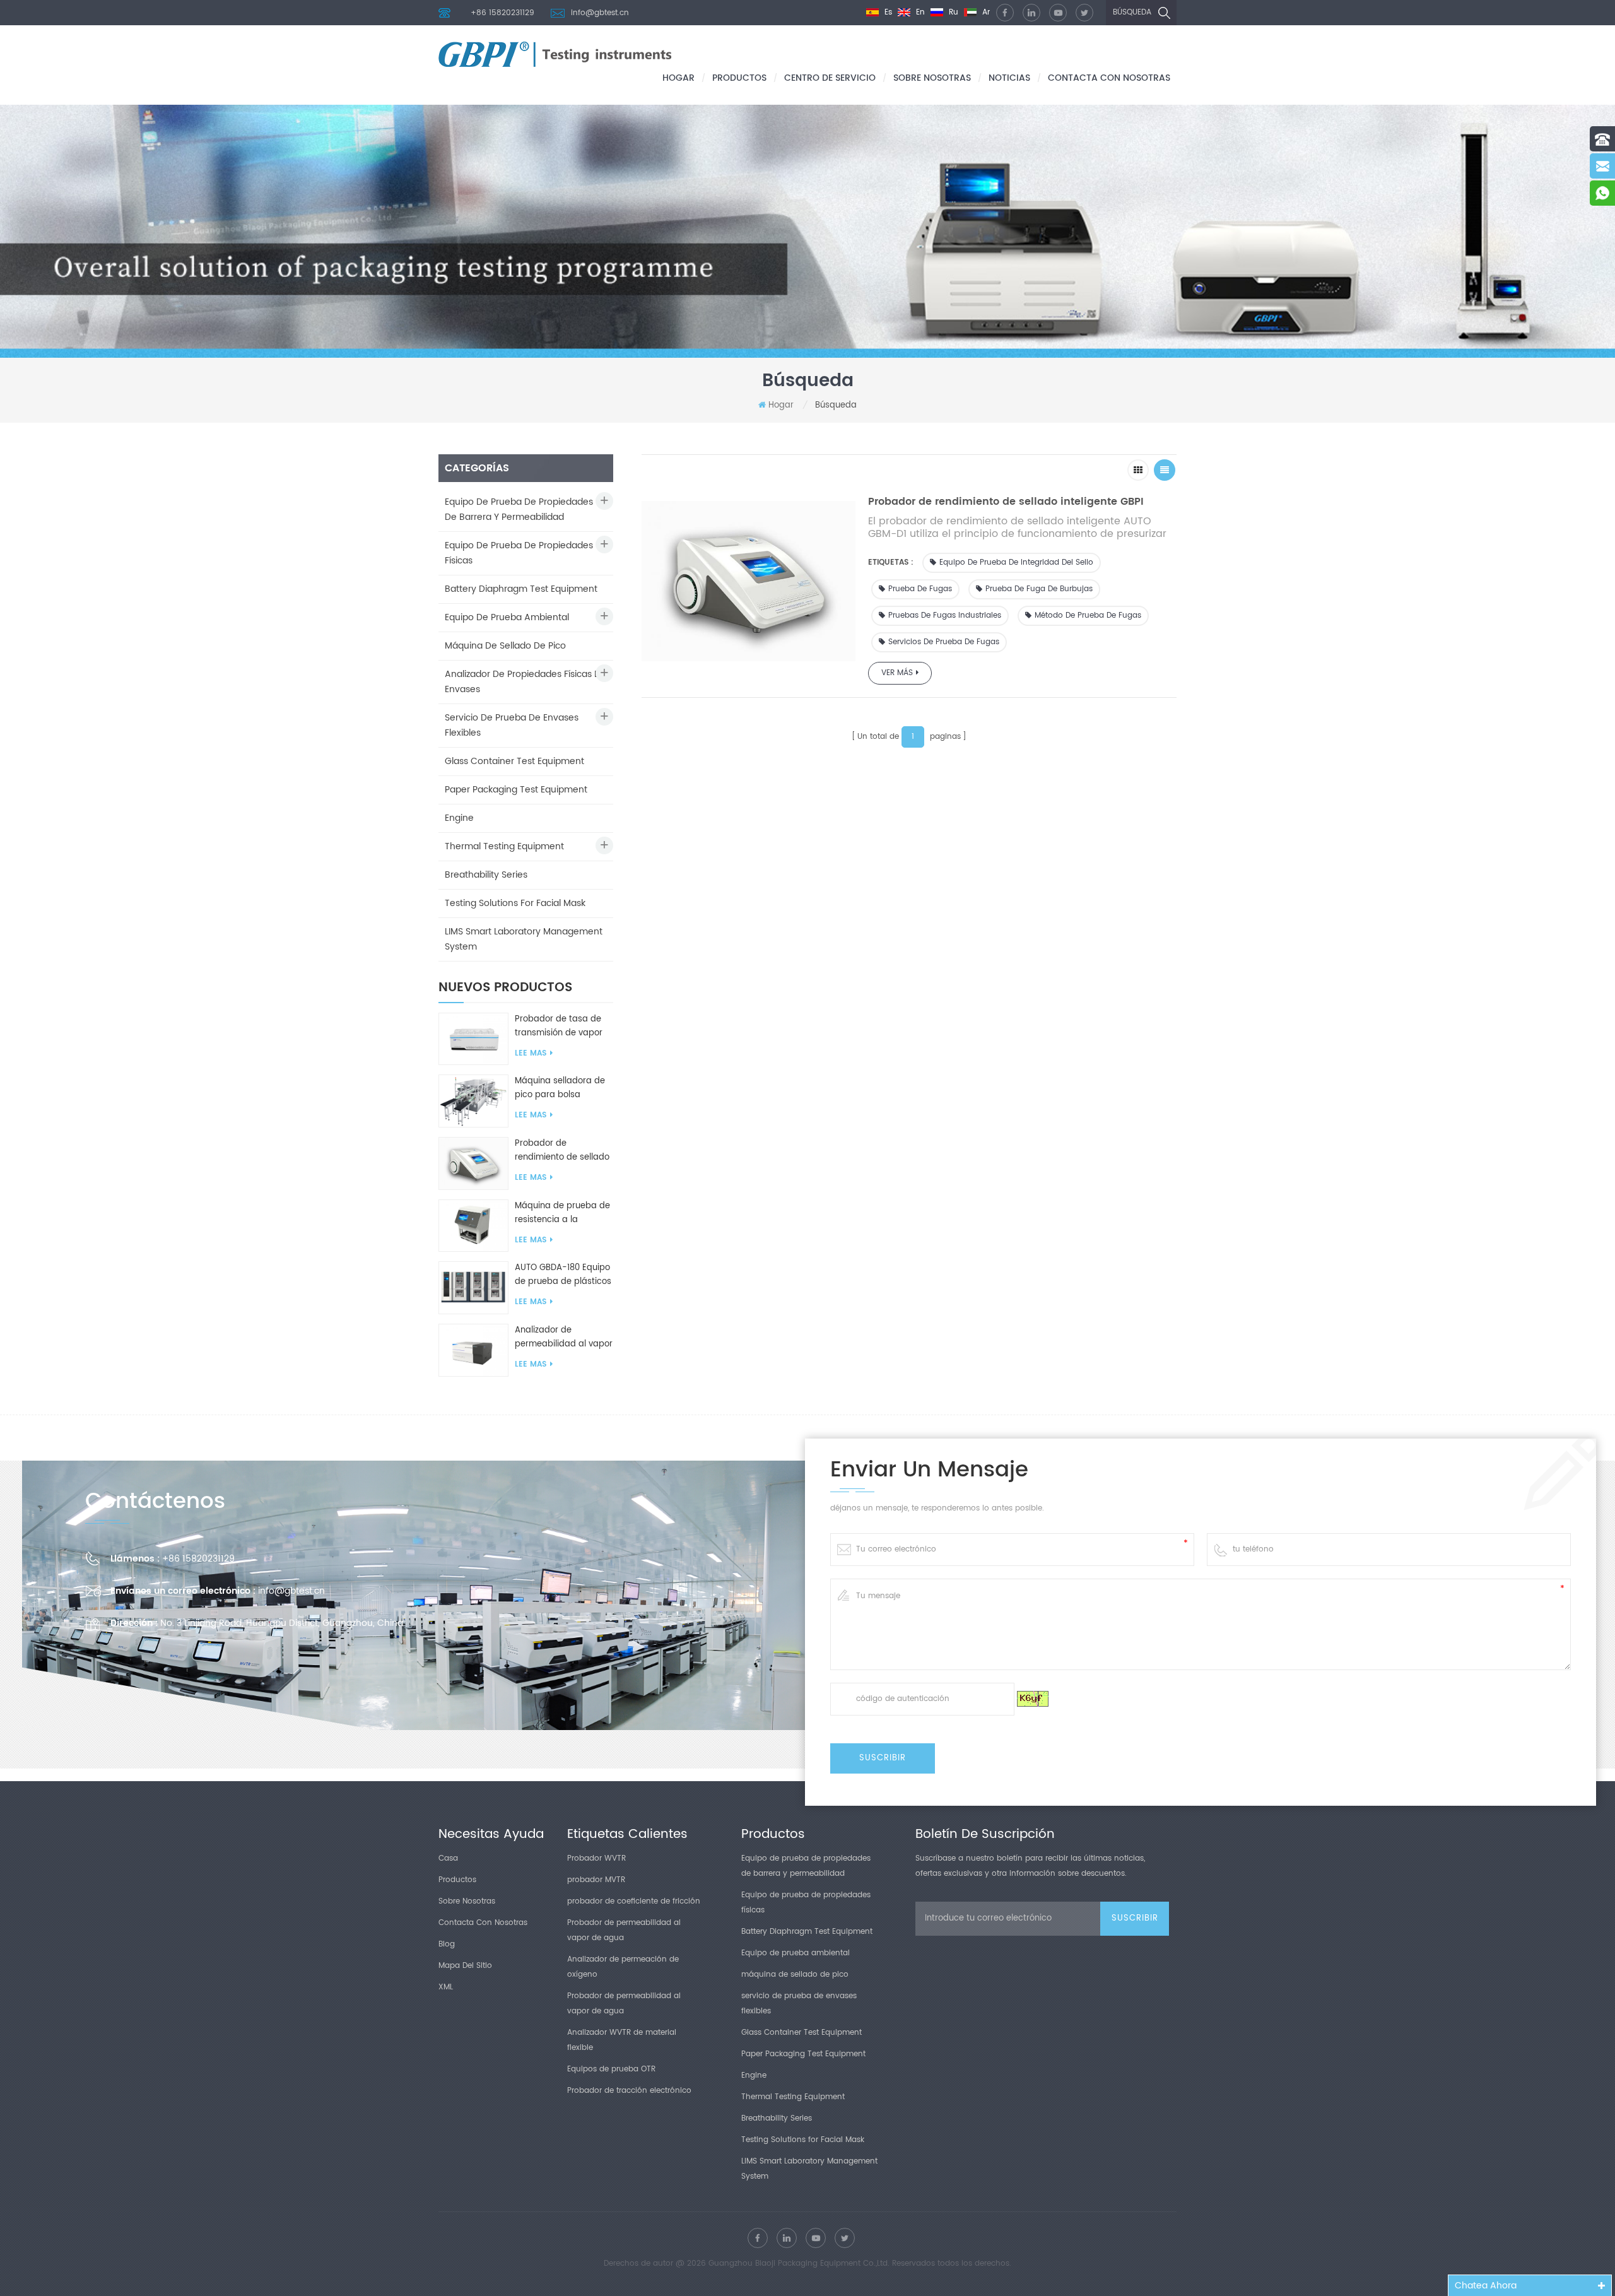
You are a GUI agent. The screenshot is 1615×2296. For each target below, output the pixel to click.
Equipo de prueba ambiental (507, 617)
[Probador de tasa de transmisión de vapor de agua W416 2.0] (473, 1039)
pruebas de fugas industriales (945, 615)
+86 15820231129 (502, 13)
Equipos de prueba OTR (611, 2069)
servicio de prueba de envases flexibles (512, 725)
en (919, 12)
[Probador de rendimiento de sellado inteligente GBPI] (473, 1163)
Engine (459, 818)
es (887, 12)
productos (739, 78)
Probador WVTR (596, 1858)
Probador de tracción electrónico (629, 2091)
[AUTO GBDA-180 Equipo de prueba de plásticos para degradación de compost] (473, 1287)
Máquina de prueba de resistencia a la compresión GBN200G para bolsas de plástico (564, 1213)
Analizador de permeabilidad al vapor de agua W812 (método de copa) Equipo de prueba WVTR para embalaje (564, 1338)
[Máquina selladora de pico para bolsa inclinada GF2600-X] (473, 1101)
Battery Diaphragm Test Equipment (521, 589)
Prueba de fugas (920, 589)
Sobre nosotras (932, 78)
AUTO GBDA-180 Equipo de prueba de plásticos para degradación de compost (563, 1275)
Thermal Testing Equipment (504, 846)
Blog (447, 1944)
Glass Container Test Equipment (514, 761)
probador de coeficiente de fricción (634, 1901)
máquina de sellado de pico (505, 646)
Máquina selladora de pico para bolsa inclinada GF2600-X (560, 1088)
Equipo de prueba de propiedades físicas (519, 553)
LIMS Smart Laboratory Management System (524, 939)
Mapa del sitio (465, 1966)
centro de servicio (830, 78)
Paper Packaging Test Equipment (516, 790)
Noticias (1009, 78)
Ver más (897, 673)
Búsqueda (1132, 12)
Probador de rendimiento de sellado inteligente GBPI (562, 1151)
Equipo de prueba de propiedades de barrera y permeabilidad (519, 509)
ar (985, 12)
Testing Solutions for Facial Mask (515, 903)
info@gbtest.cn (600, 13)
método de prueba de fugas (1088, 615)
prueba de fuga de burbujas (1039, 589)
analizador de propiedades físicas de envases (526, 682)
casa (448, 1858)
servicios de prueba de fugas (944, 642)
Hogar (678, 78)
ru (952, 12)
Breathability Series (486, 875)
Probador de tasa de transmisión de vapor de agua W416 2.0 (559, 1027)
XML (446, 1987)
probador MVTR (596, 1880)
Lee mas (531, 1053)
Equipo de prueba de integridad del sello (1016, 562)
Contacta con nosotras (1109, 78)
